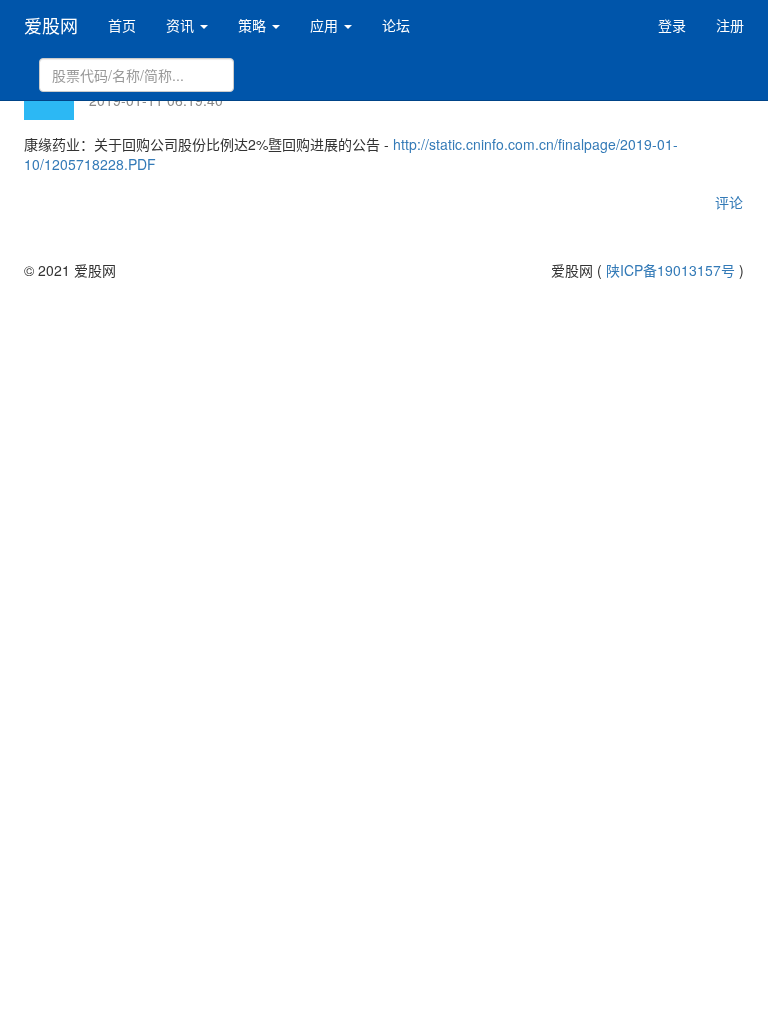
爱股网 (51, 25)
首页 (122, 25)
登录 (672, 25)
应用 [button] (326, 25)
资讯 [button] (182, 25)
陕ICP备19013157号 (670, 270)
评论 (729, 202)
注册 (730, 25)
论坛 (396, 25)
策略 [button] (254, 25)
